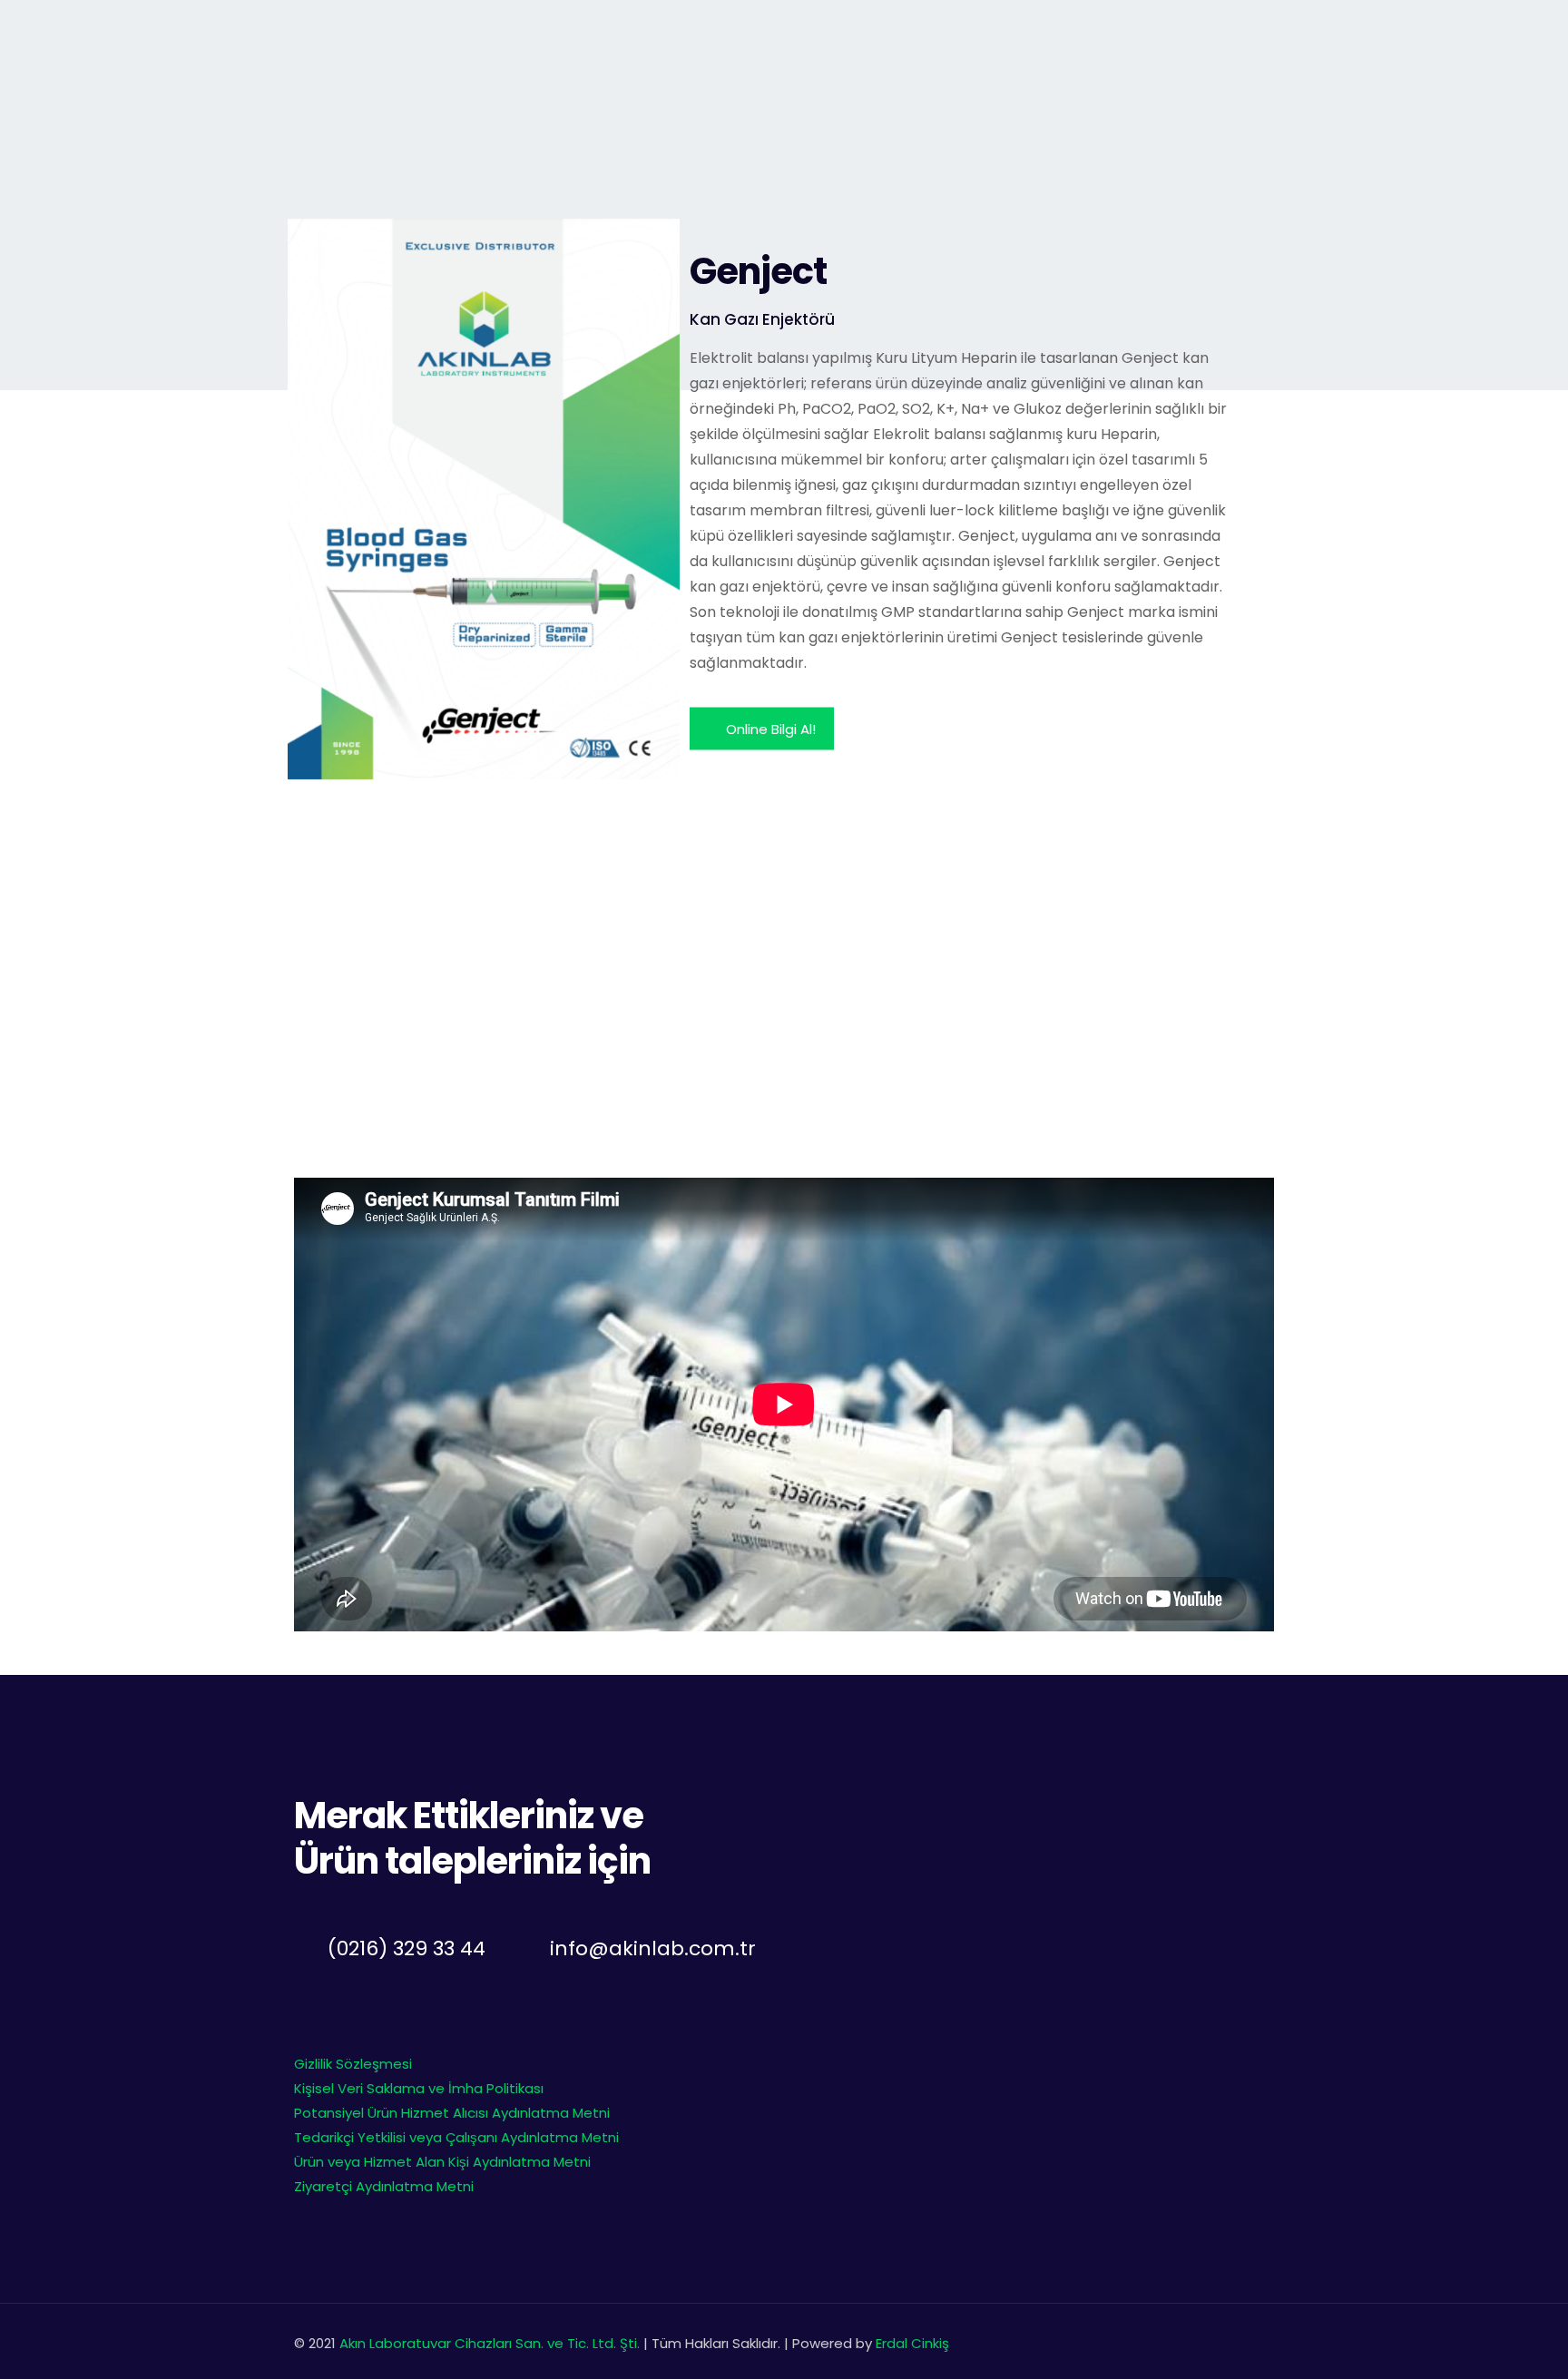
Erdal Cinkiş (912, 2343)
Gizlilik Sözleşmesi (353, 2064)
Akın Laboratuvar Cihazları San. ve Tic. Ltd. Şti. (491, 2343)
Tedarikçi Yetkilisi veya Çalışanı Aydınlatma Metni (456, 2137)
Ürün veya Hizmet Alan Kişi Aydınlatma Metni (442, 2162)
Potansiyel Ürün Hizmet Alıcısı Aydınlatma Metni (452, 2113)
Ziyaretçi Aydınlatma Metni (384, 2186)
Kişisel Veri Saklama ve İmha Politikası (419, 2088)
